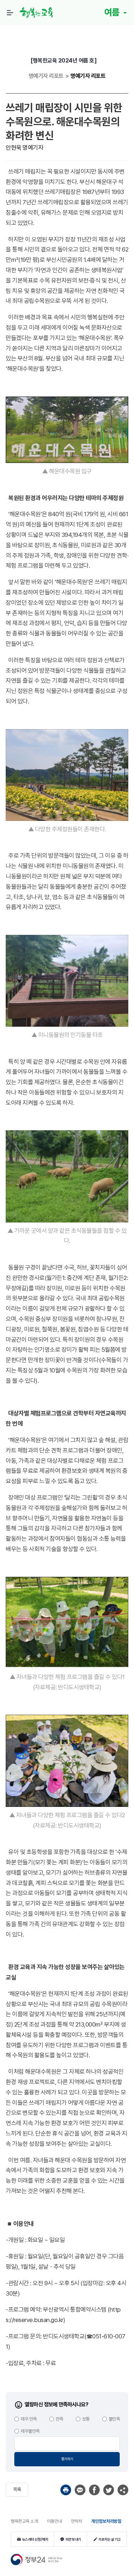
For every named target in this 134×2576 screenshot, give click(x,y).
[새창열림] (66, 2490)
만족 (59, 2419)
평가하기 (67, 2459)
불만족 (114, 2419)
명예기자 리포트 (88, 76)
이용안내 (54, 2521)
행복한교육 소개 (24, 2521)
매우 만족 (29, 2419)
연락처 (76, 2521)
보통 (86, 2419)
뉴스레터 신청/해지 (35, 2539)
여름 (113, 12)
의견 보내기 (73, 2539)
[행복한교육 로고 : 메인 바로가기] (38, 13)
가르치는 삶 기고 (110, 2539)
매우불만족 (30, 2431)
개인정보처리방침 (106, 2521)
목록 (17, 2489)
